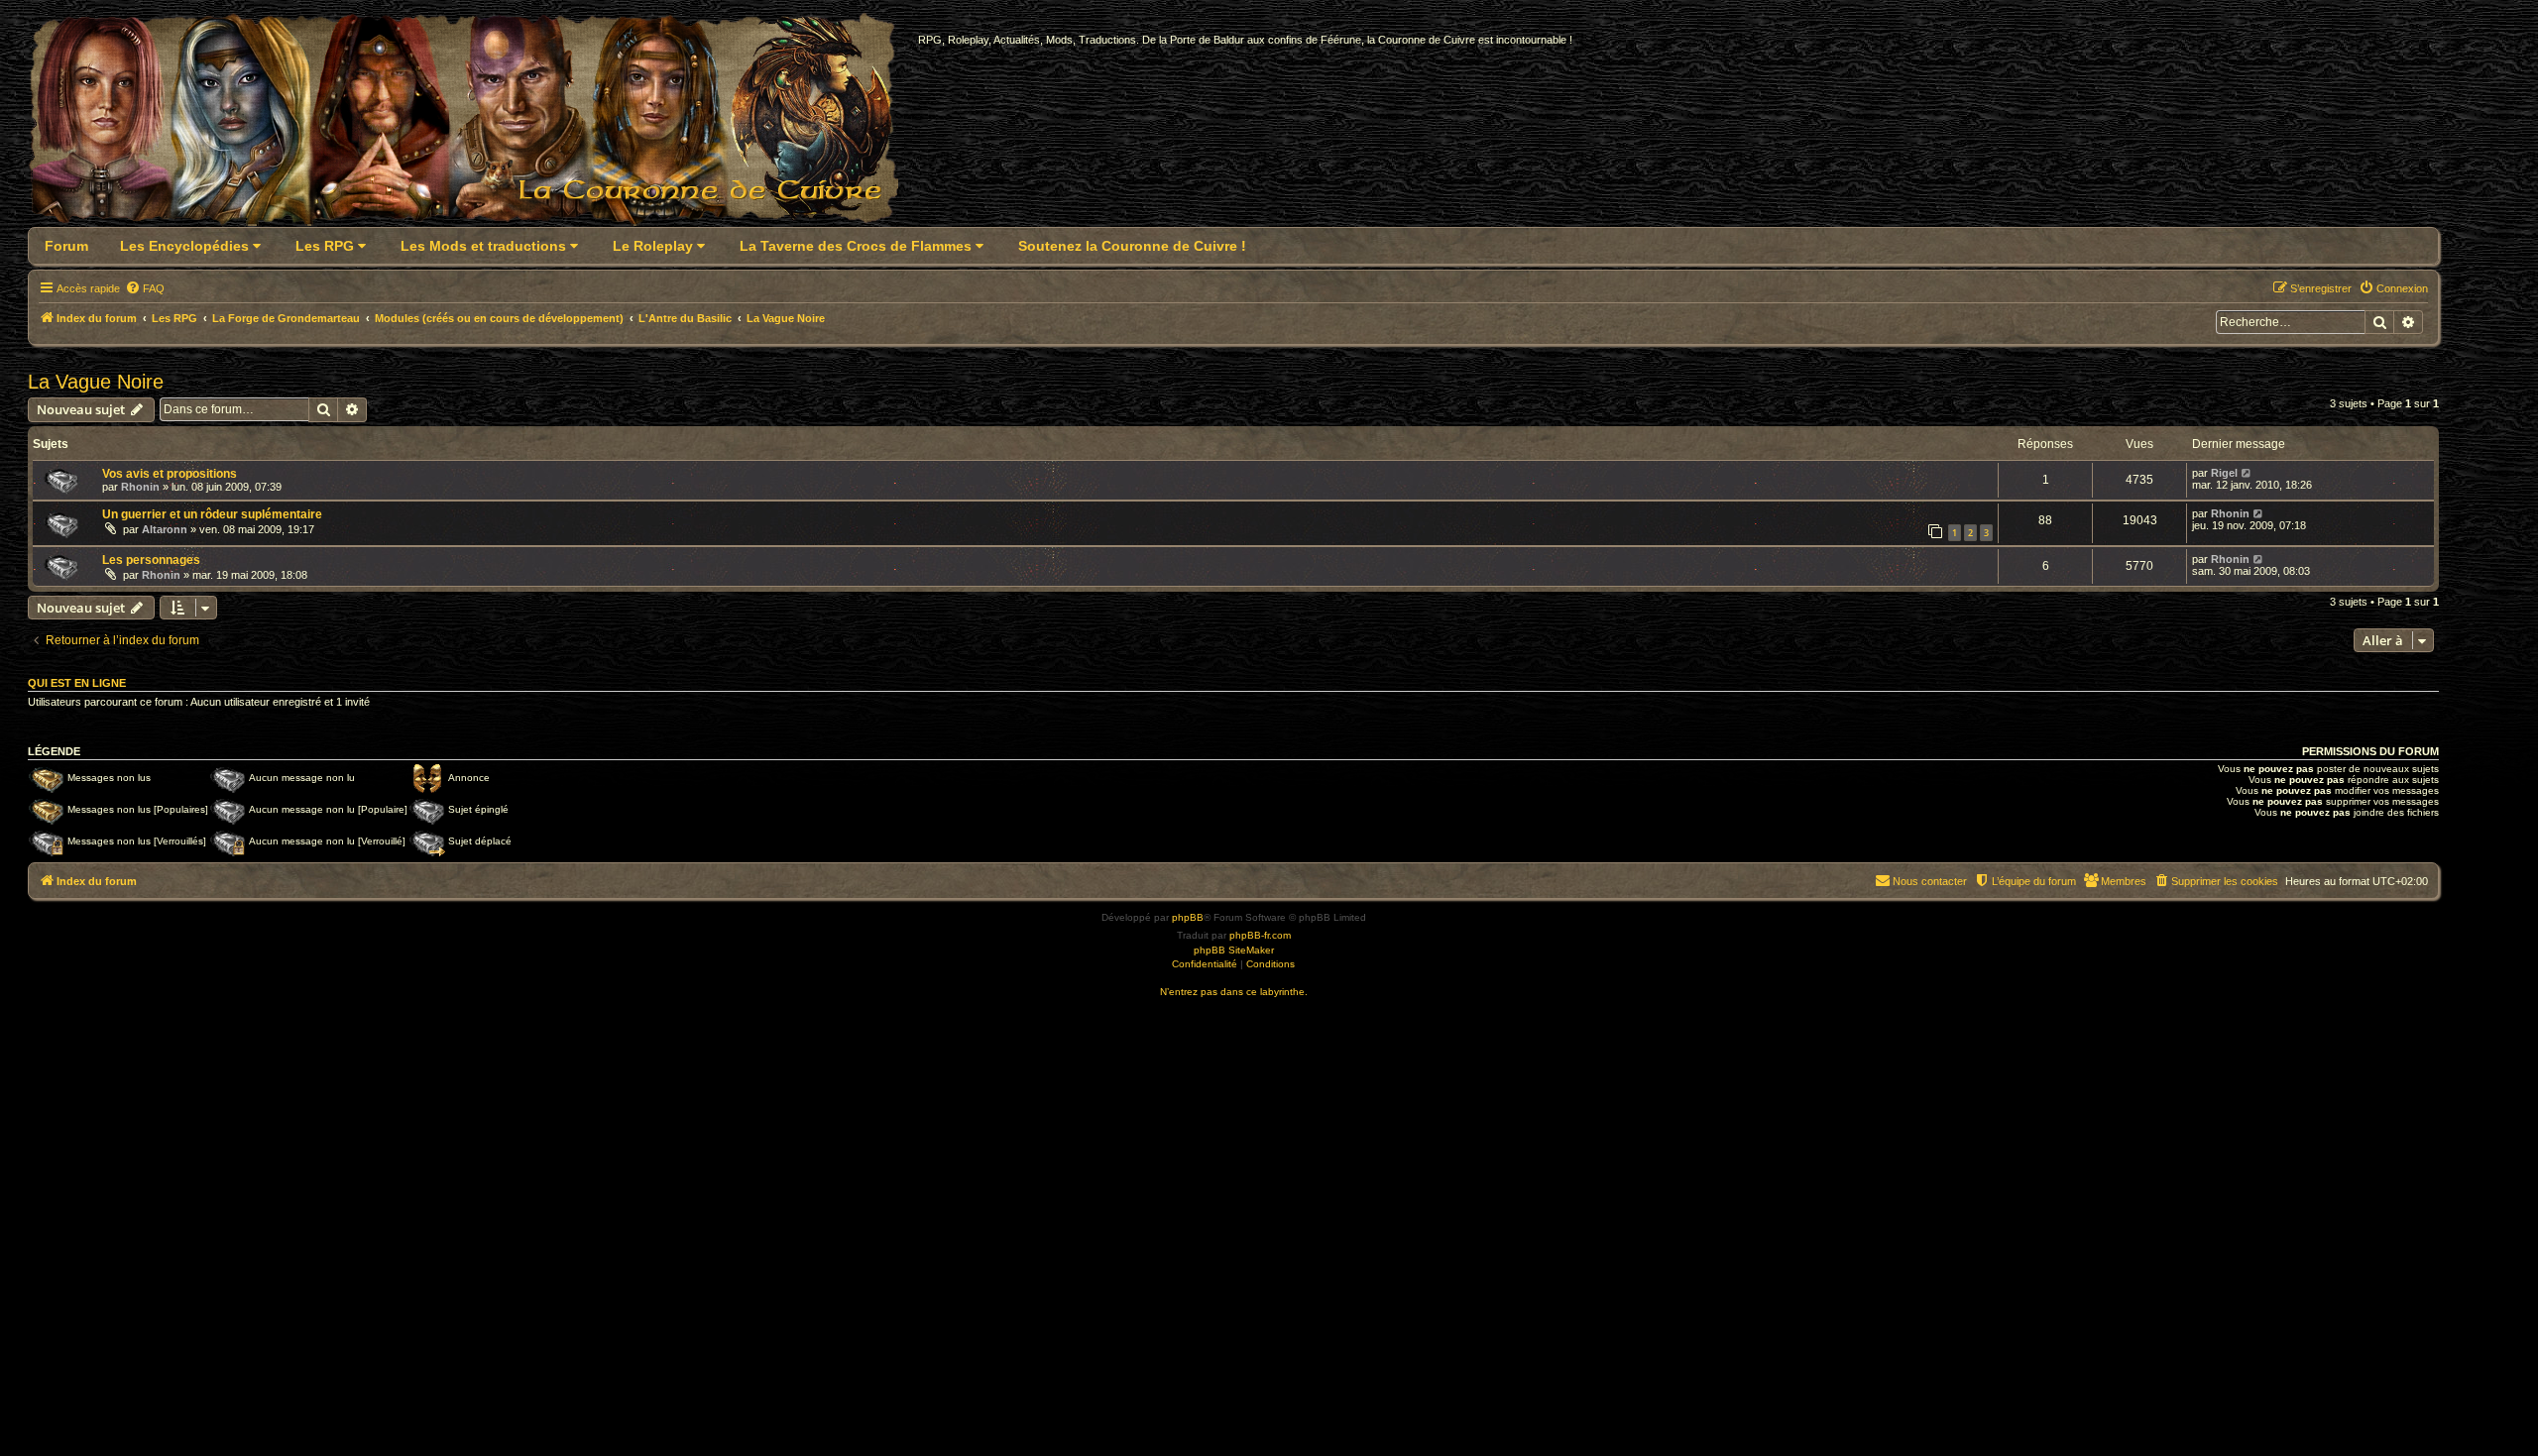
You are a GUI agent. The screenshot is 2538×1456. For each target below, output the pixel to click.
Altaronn (165, 529)
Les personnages (151, 560)
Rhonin (140, 487)
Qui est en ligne (77, 683)
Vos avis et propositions (170, 474)
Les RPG (327, 246)
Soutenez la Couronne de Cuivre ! (1132, 246)
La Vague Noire (96, 382)
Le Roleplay (655, 246)
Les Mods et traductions (485, 246)
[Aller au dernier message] (2247, 473)
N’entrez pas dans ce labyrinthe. (1234, 992)
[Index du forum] (475, 125)
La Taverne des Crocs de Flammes (858, 246)
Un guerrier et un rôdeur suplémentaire (212, 514)
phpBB (1188, 917)
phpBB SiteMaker (1234, 950)
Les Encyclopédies (186, 246)
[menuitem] (145, 288)
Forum (66, 246)
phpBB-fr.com (1260, 935)
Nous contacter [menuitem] (1930, 881)
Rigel (2224, 473)
